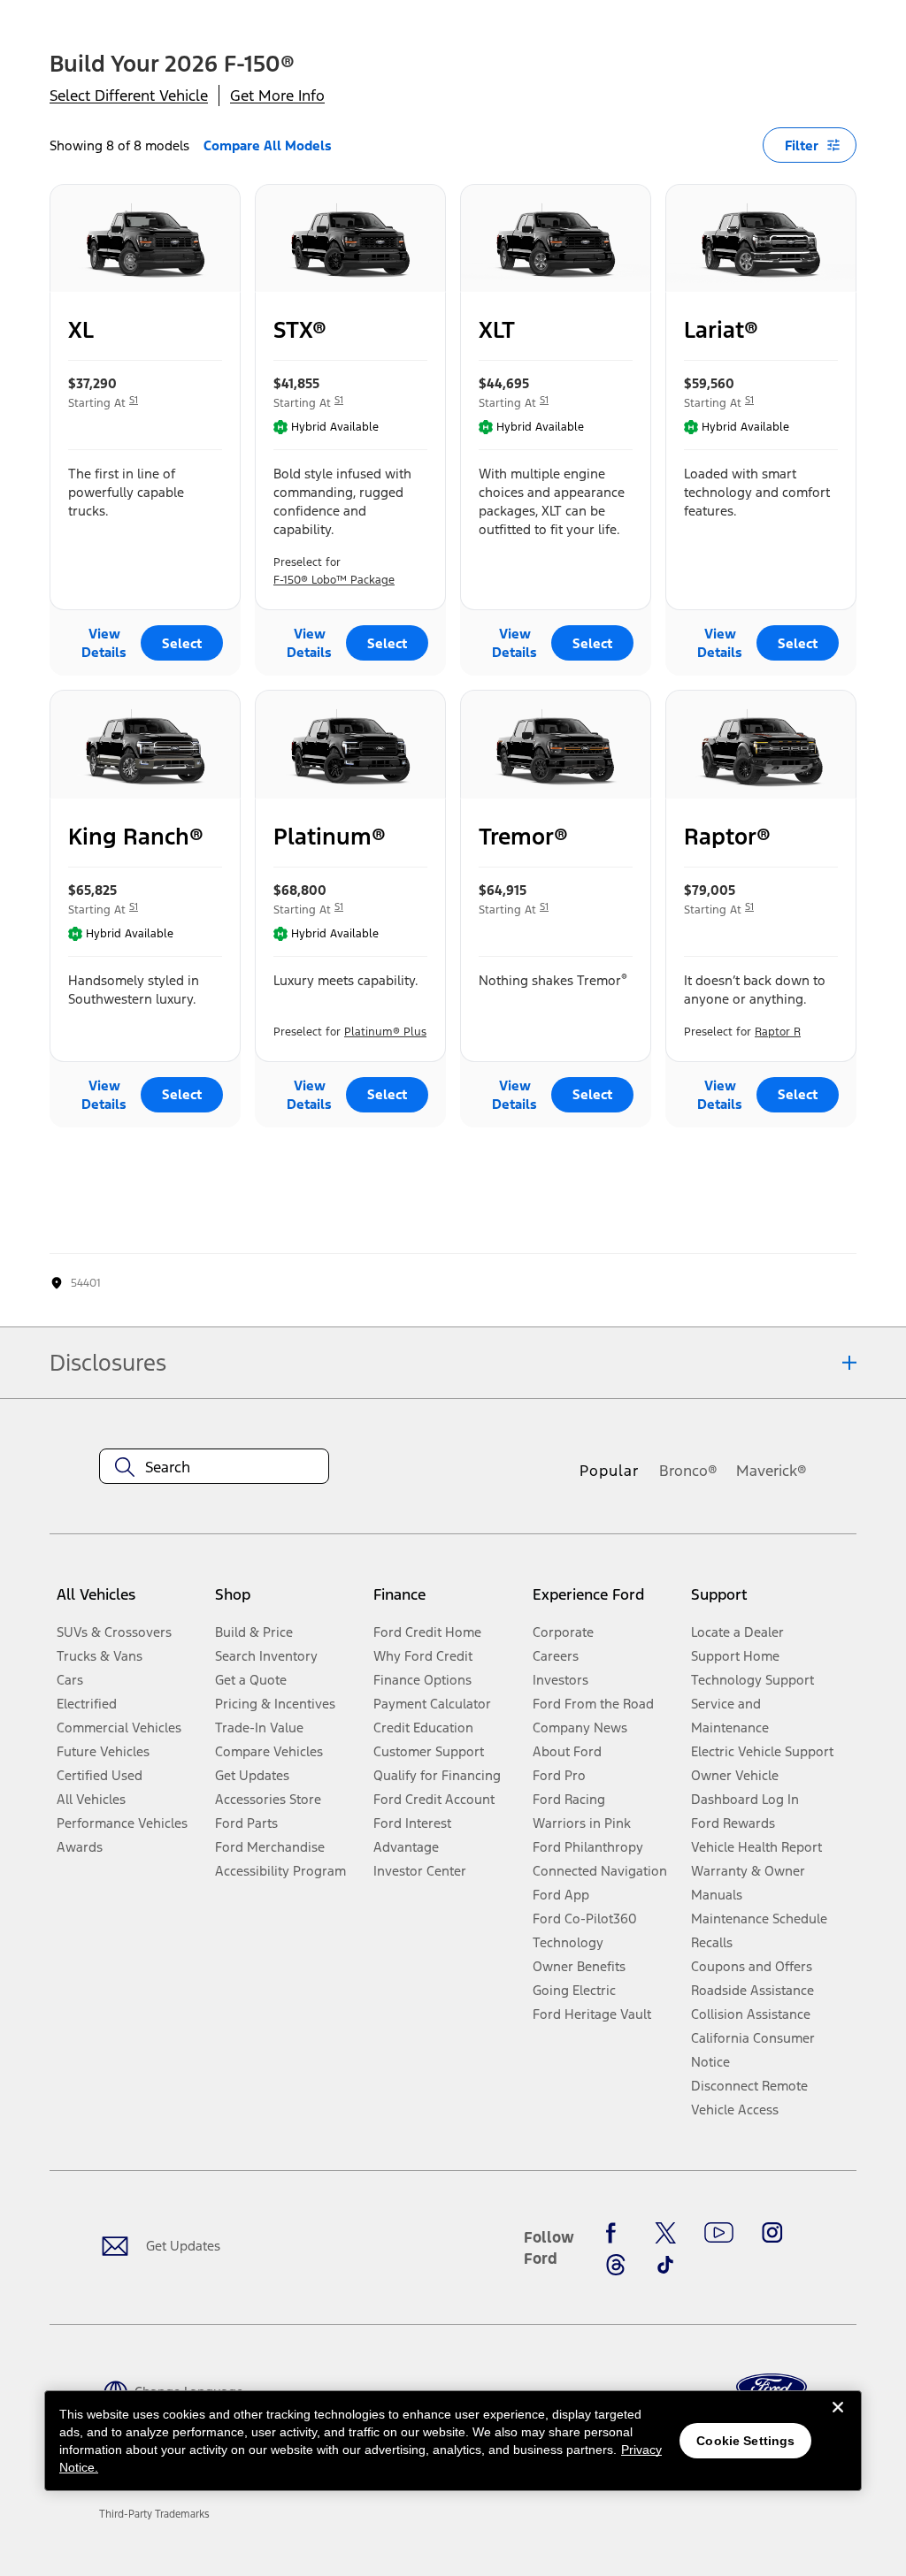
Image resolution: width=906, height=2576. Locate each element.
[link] (154, 2514)
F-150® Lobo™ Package (334, 580)
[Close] (838, 2421)
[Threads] (616, 2265)
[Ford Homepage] (772, 2387)
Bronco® (688, 1471)
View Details (104, 643)
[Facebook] (616, 2233)
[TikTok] (665, 2265)
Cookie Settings (745, 2441)
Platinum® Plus (385, 1032)
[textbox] (214, 1467)
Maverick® (772, 1471)
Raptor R (778, 1032)
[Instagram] (772, 2233)
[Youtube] (719, 2233)
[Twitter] (665, 2233)
